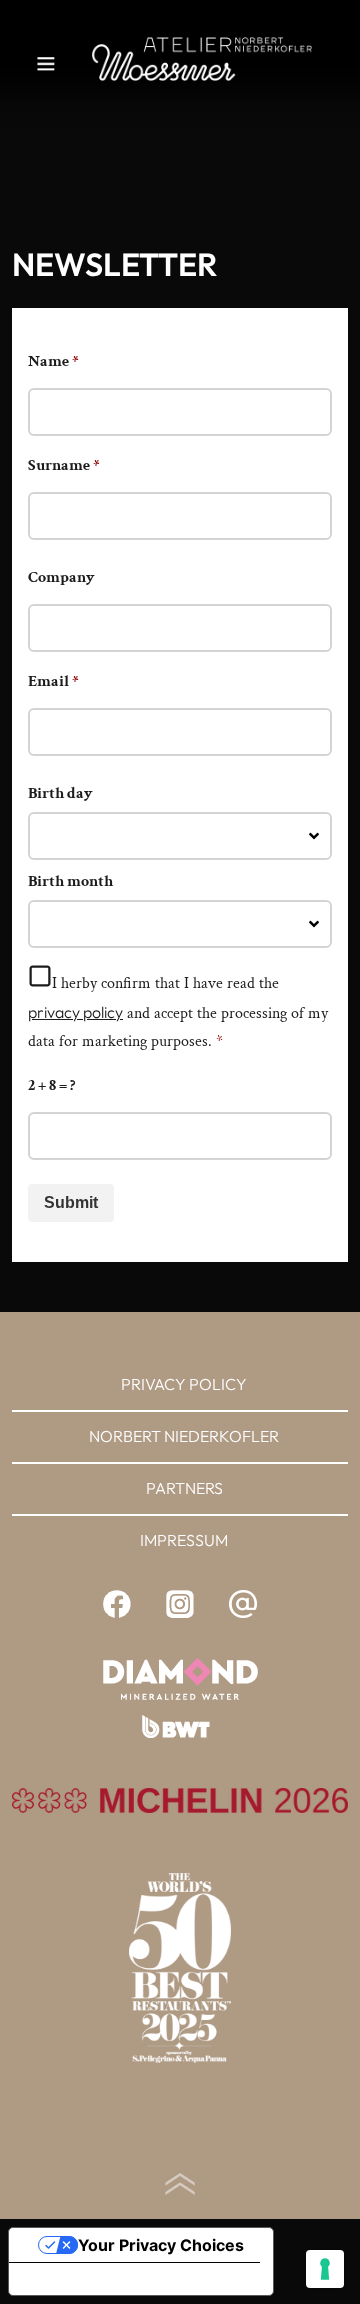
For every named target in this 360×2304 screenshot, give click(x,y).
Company (61, 577)
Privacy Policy (184, 1384)
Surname (64, 465)
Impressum (184, 1540)
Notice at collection (100, 2279)
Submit (71, 1202)
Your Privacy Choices (161, 2245)
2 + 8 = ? (51, 1085)
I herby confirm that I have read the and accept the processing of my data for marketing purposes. (178, 1012)
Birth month (70, 881)
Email (53, 681)
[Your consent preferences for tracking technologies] (325, 2269)
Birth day (60, 793)
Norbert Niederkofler (184, 1436)
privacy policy (75, 1012)
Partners (184, 1488)
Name (53, 361)
